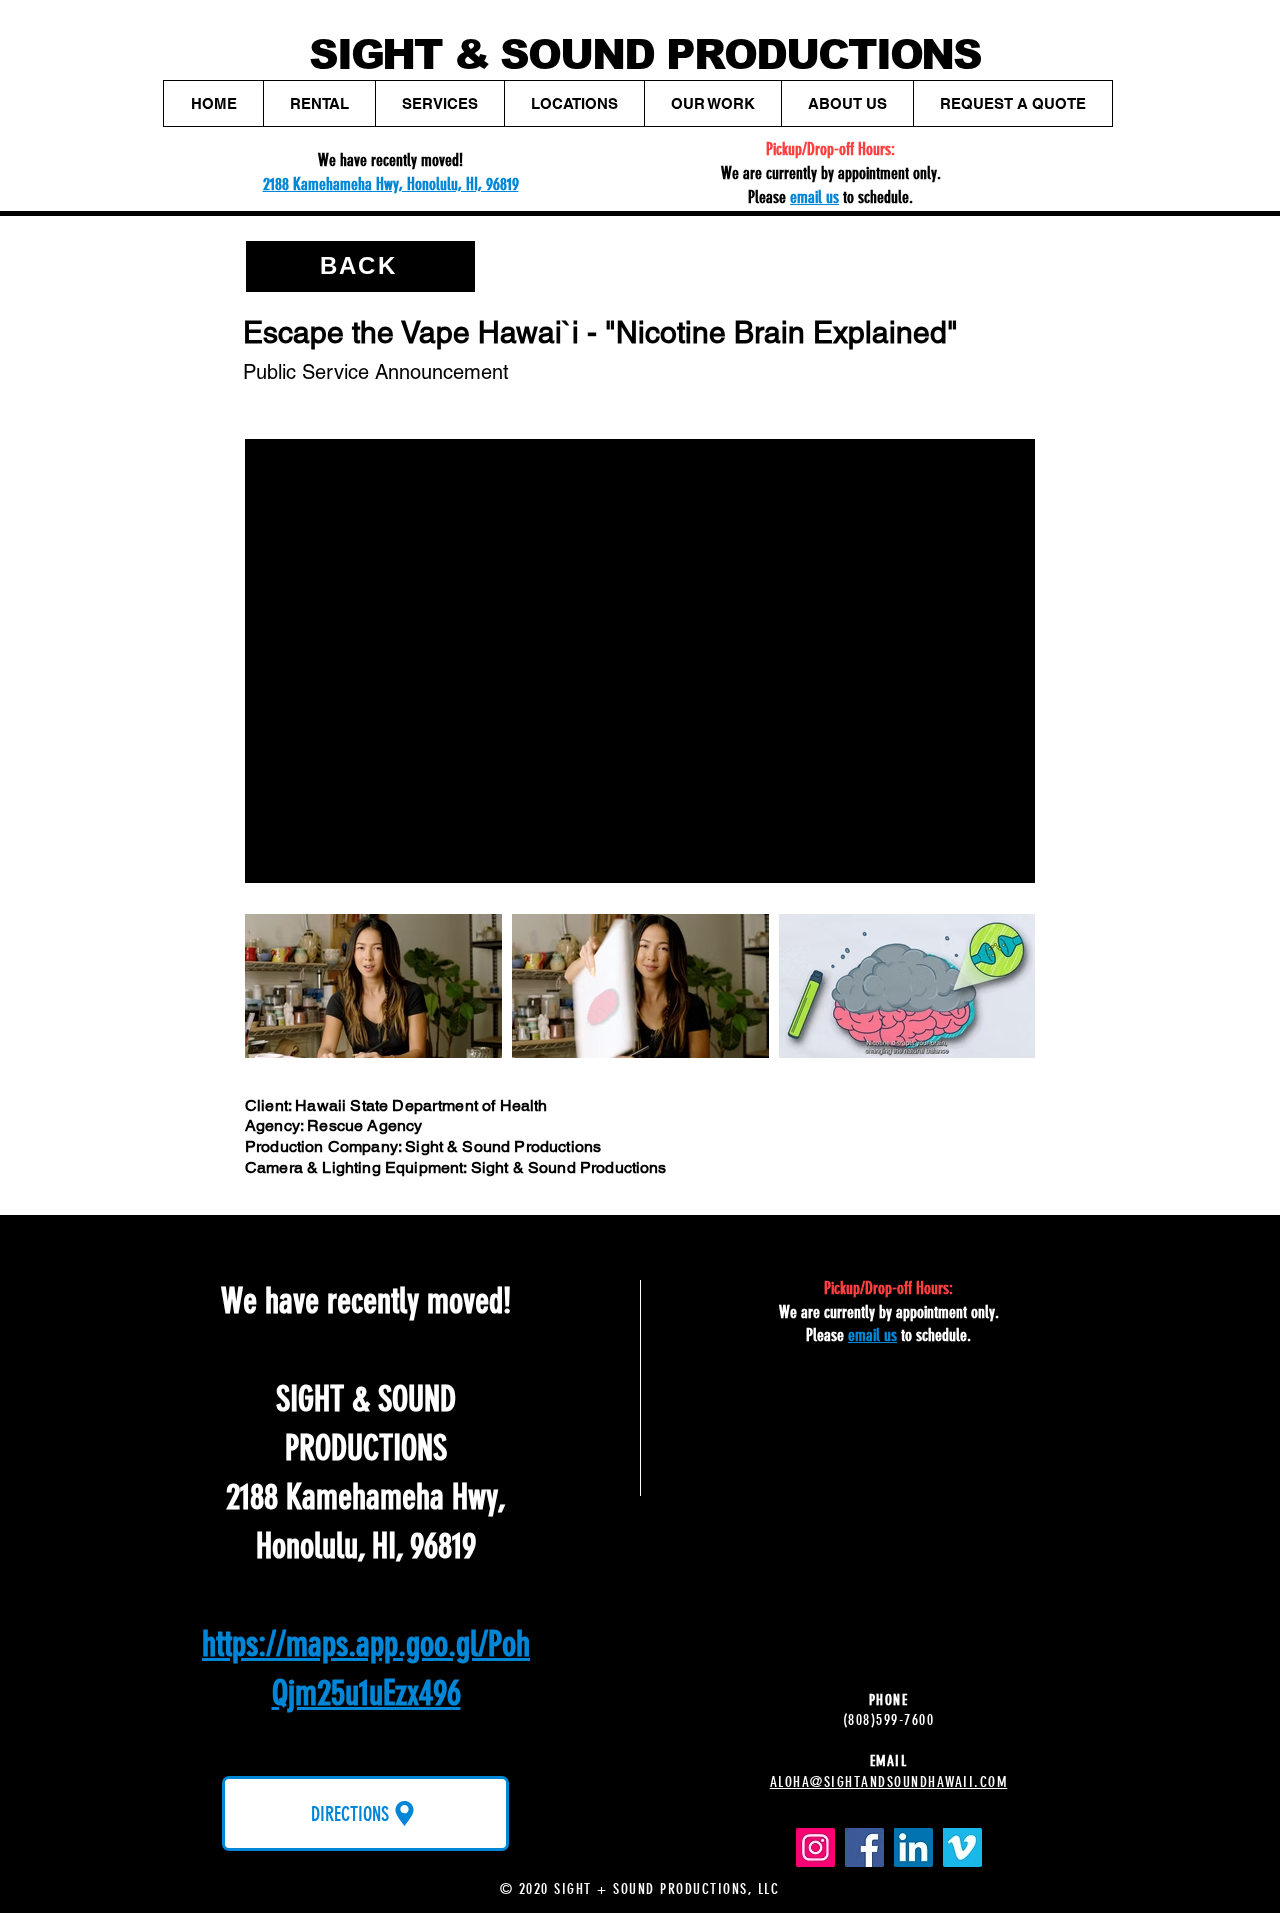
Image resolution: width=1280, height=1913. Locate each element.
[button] (319, 103)
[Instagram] (815, 1847)
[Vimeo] (962, 1847)
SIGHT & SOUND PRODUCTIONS (645, 55)
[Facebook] (864, 1847)
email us (814, 197)
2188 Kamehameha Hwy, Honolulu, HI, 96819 (391, 184)
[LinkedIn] (913, 1847)
